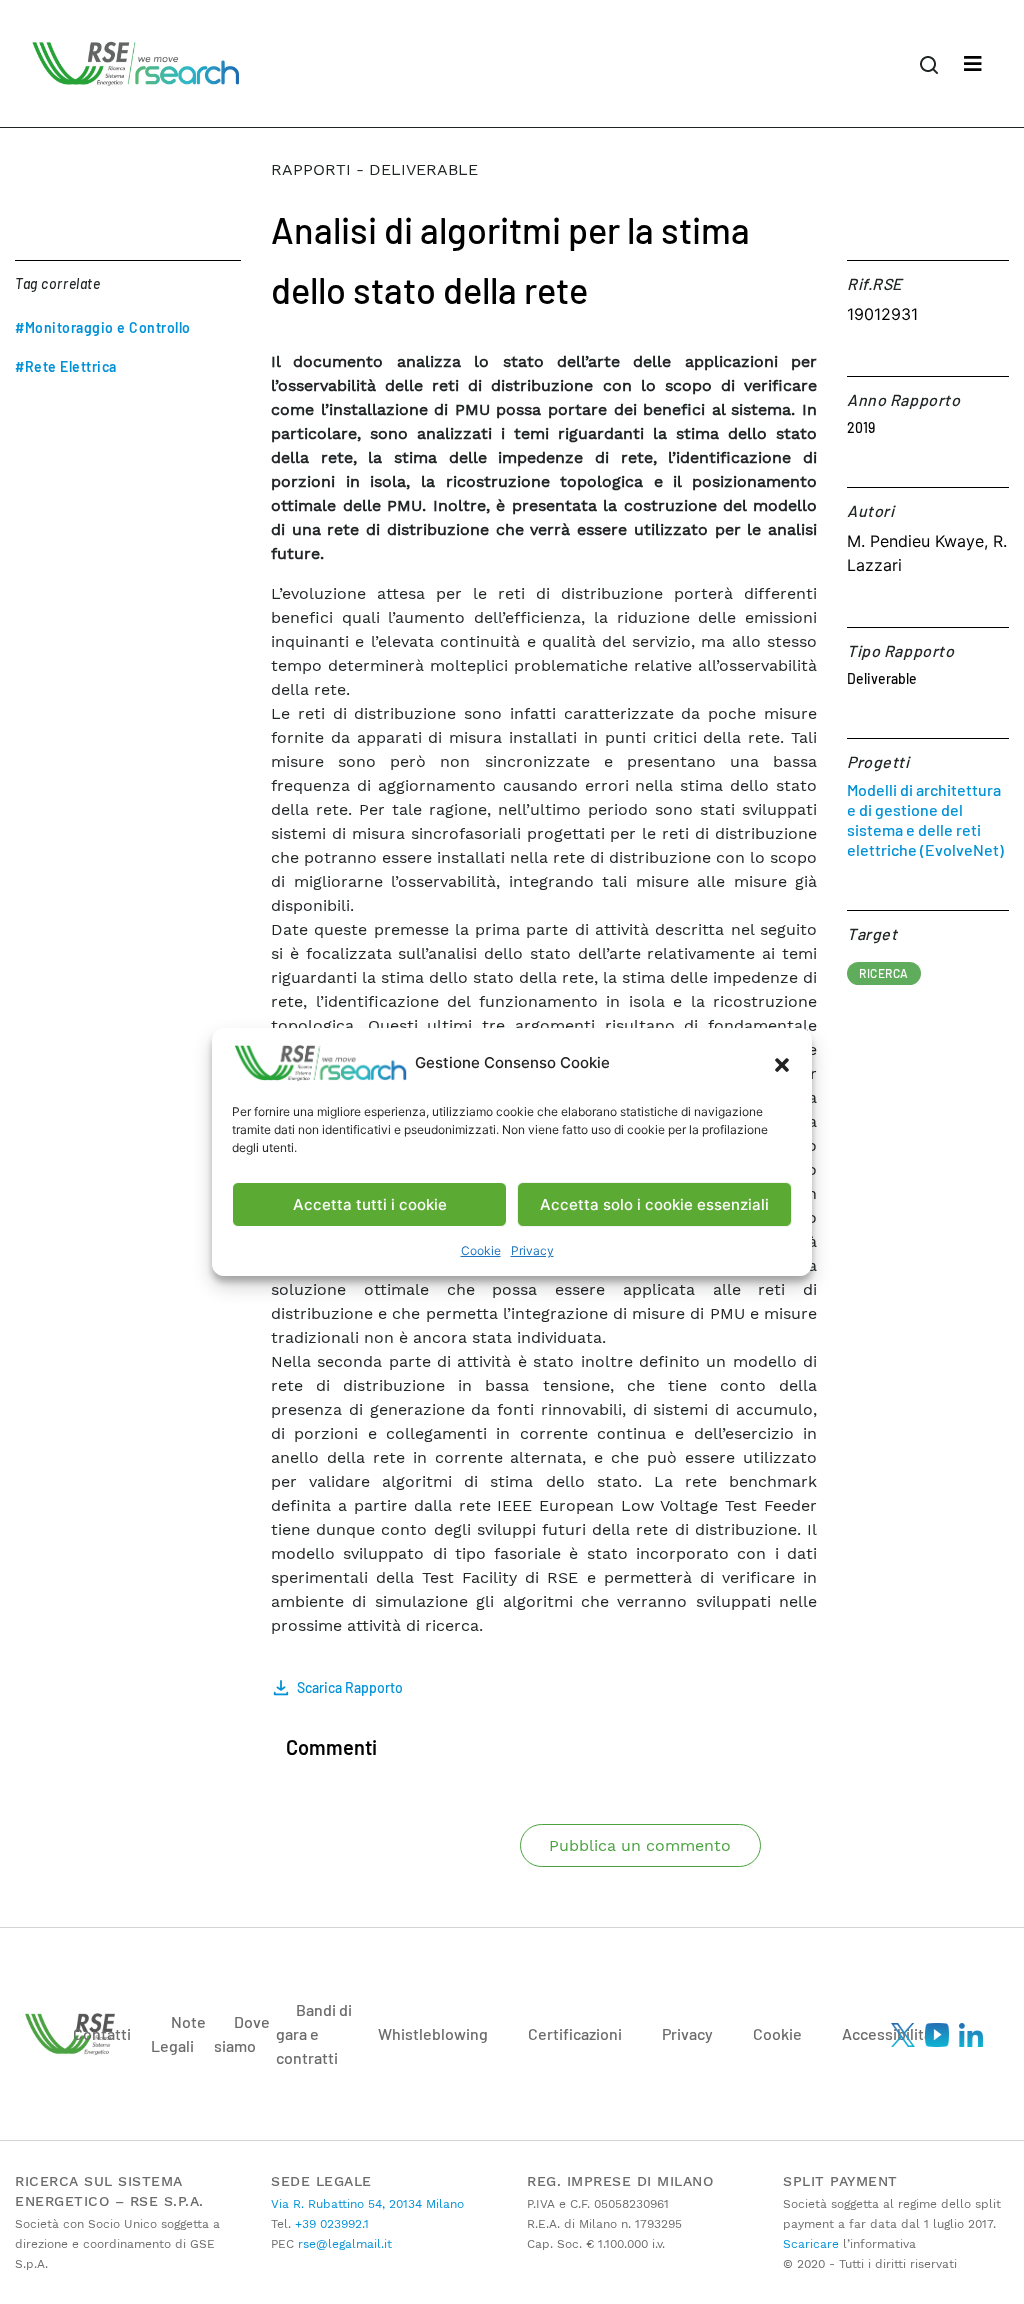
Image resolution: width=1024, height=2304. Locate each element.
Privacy (532, 1250)
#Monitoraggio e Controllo (103, 327)
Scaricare (811, 2244)
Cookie (481, 1250)
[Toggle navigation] (973, 64)
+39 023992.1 (330, 2224)
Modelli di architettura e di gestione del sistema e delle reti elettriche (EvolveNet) (925, 819)
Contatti (102, 2033)
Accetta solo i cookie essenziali (654, 1204)
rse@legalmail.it (343, 2244)
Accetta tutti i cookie (370, 1204)
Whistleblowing (433, 2033)
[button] (782, 1063)
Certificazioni (575, 2033)
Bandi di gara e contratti (314, 2033)
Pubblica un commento (640, 1845)
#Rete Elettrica (66, 366)
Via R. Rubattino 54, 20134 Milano (367, 2204)
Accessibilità (887, 2033)
